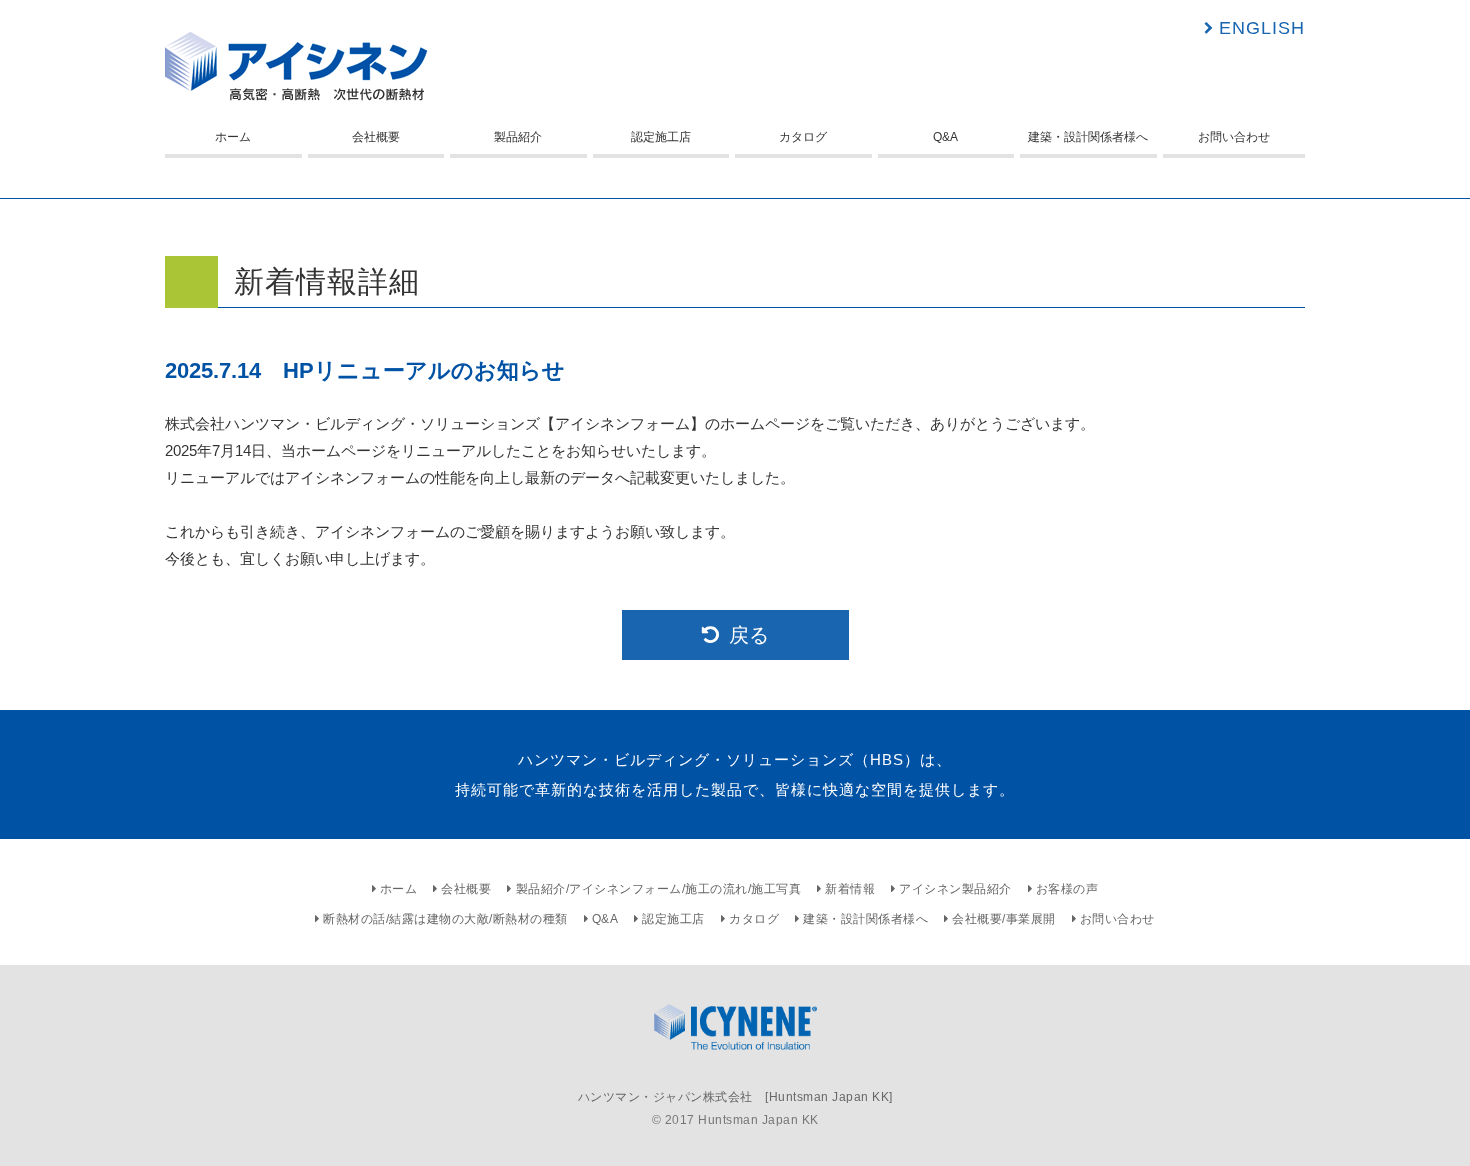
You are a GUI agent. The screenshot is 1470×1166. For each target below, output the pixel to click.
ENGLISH (1262, 28)
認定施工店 (661, 137)
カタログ (803, 137)
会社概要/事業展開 (1004, 919)
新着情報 (850, 889)
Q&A (945, 137)
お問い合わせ (1234, 137)
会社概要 (376, 137)
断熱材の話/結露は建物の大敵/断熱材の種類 (445, 919)
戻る (749, 635)
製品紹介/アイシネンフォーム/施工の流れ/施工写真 (659, 889)
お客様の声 (1067, 889)
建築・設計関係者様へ (1088, 137)
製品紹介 (518, 137)
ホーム (233, 137)
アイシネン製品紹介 (955, 889)
